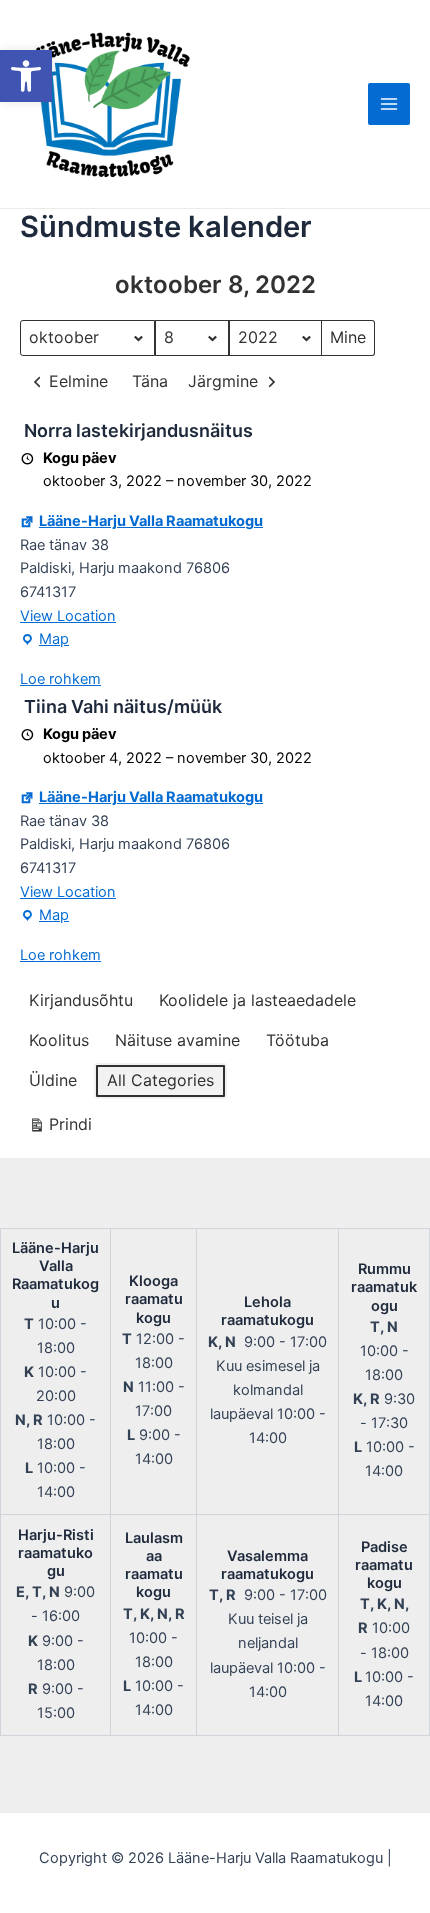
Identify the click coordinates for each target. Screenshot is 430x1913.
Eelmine (78, 381)
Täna (150, 381)
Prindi (60, 1128)
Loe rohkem (60, 679)
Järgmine (223, 381)
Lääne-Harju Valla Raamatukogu (151, 521)
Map (44, 641)
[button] (26, 76)
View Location (68, 616)
